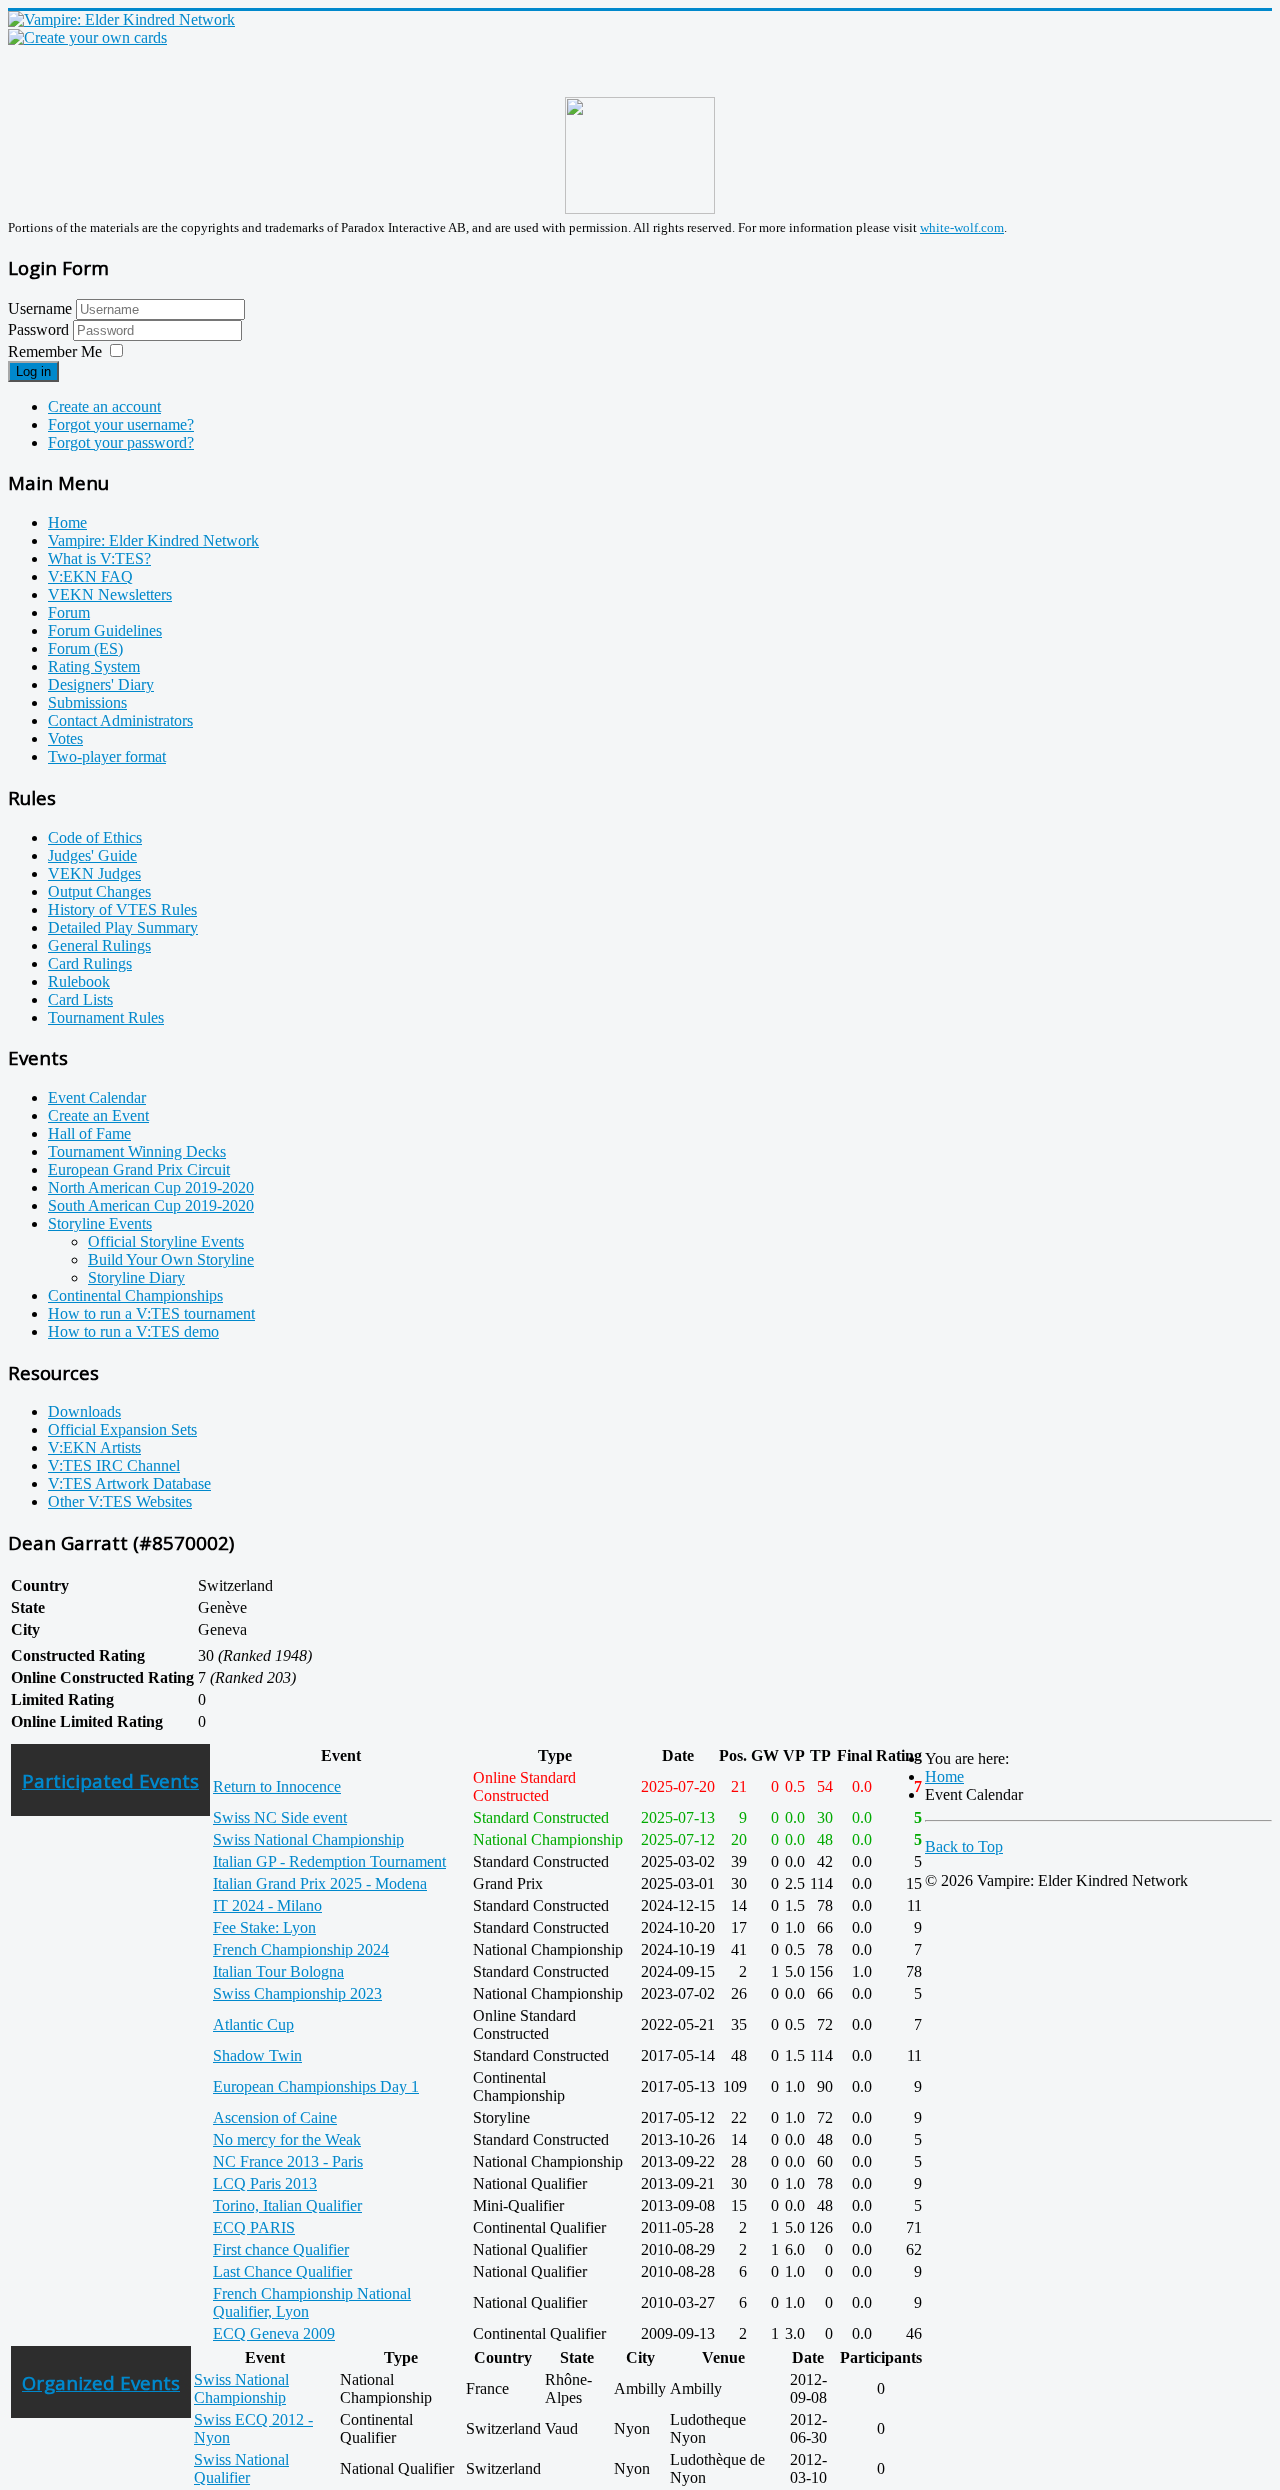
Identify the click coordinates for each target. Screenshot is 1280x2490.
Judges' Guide (92, 855)
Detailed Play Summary (123, 927)
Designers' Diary (101, 684)
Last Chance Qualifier (282, 2271)
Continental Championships (135, 1295)
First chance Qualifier (281, 2249)
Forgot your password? (121, 442)
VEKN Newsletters (110, 594)
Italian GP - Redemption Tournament (329, 1861)
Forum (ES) (85, 648)
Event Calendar (97, 1097)
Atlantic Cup (253, 2024)
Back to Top (964, 1846)
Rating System (94, 666)
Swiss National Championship (308, 1839)
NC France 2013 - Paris (288, 2161)
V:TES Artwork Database (129, 1483)
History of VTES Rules (122, 909)
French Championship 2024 (301, 1949)
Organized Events (101, 2382)
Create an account (104, 406)
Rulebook (79, 981)
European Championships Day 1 (316, 2086)
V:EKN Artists (94, 1447)
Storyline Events (100, 1223)
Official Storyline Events (166, 1241)
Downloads (84, 1411)
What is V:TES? (99, 558)
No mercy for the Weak (287, 2139)
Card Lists (80, 999)
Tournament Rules (106, 1017)
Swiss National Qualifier (241, 2468)
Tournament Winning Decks (137, 1151)
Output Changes (99, 891)
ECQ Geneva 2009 (274, 2333)
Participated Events (110, 1780)
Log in (33, 371)
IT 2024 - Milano (267, 1905)
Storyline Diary (136, 1277)
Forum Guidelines (105, 630)
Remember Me (55, 351)
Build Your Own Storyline (171, 1259)
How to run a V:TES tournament (151, 1313)
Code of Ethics (95, 837)
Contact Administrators (120, 720)
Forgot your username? (121, 424)
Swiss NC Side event (280, 1817)
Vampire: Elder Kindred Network (153, 540)
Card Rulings (90, 963)
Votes (65, 738)
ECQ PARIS (254, 2227)
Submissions (87, 702)
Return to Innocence (277, 1786)
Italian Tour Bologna (278, 1971)
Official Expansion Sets (122, 1429)
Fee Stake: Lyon (264, 1927)
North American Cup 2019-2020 (151, 1187)
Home (67, 522)
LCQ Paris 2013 (265, 2183)
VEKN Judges (94, 873)
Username (40, 308)
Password (40, 329)
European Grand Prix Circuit (139, 1169)
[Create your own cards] (87, 37)
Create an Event (98, 1115)
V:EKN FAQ (90, 576)
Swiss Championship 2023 (297, 1993)
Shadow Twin (257, 2055)
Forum (69, 612)
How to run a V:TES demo (133, 1331)
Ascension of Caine (275, 2117)
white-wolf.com (962, 227)
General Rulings (99, 945)
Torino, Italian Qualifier (287, 2205)
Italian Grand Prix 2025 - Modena (320, 1883)
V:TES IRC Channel (114, 1465)
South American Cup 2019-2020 (151, 1205)
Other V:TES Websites (120, 1501)
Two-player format (107, 756)
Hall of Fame (89, 1133)
